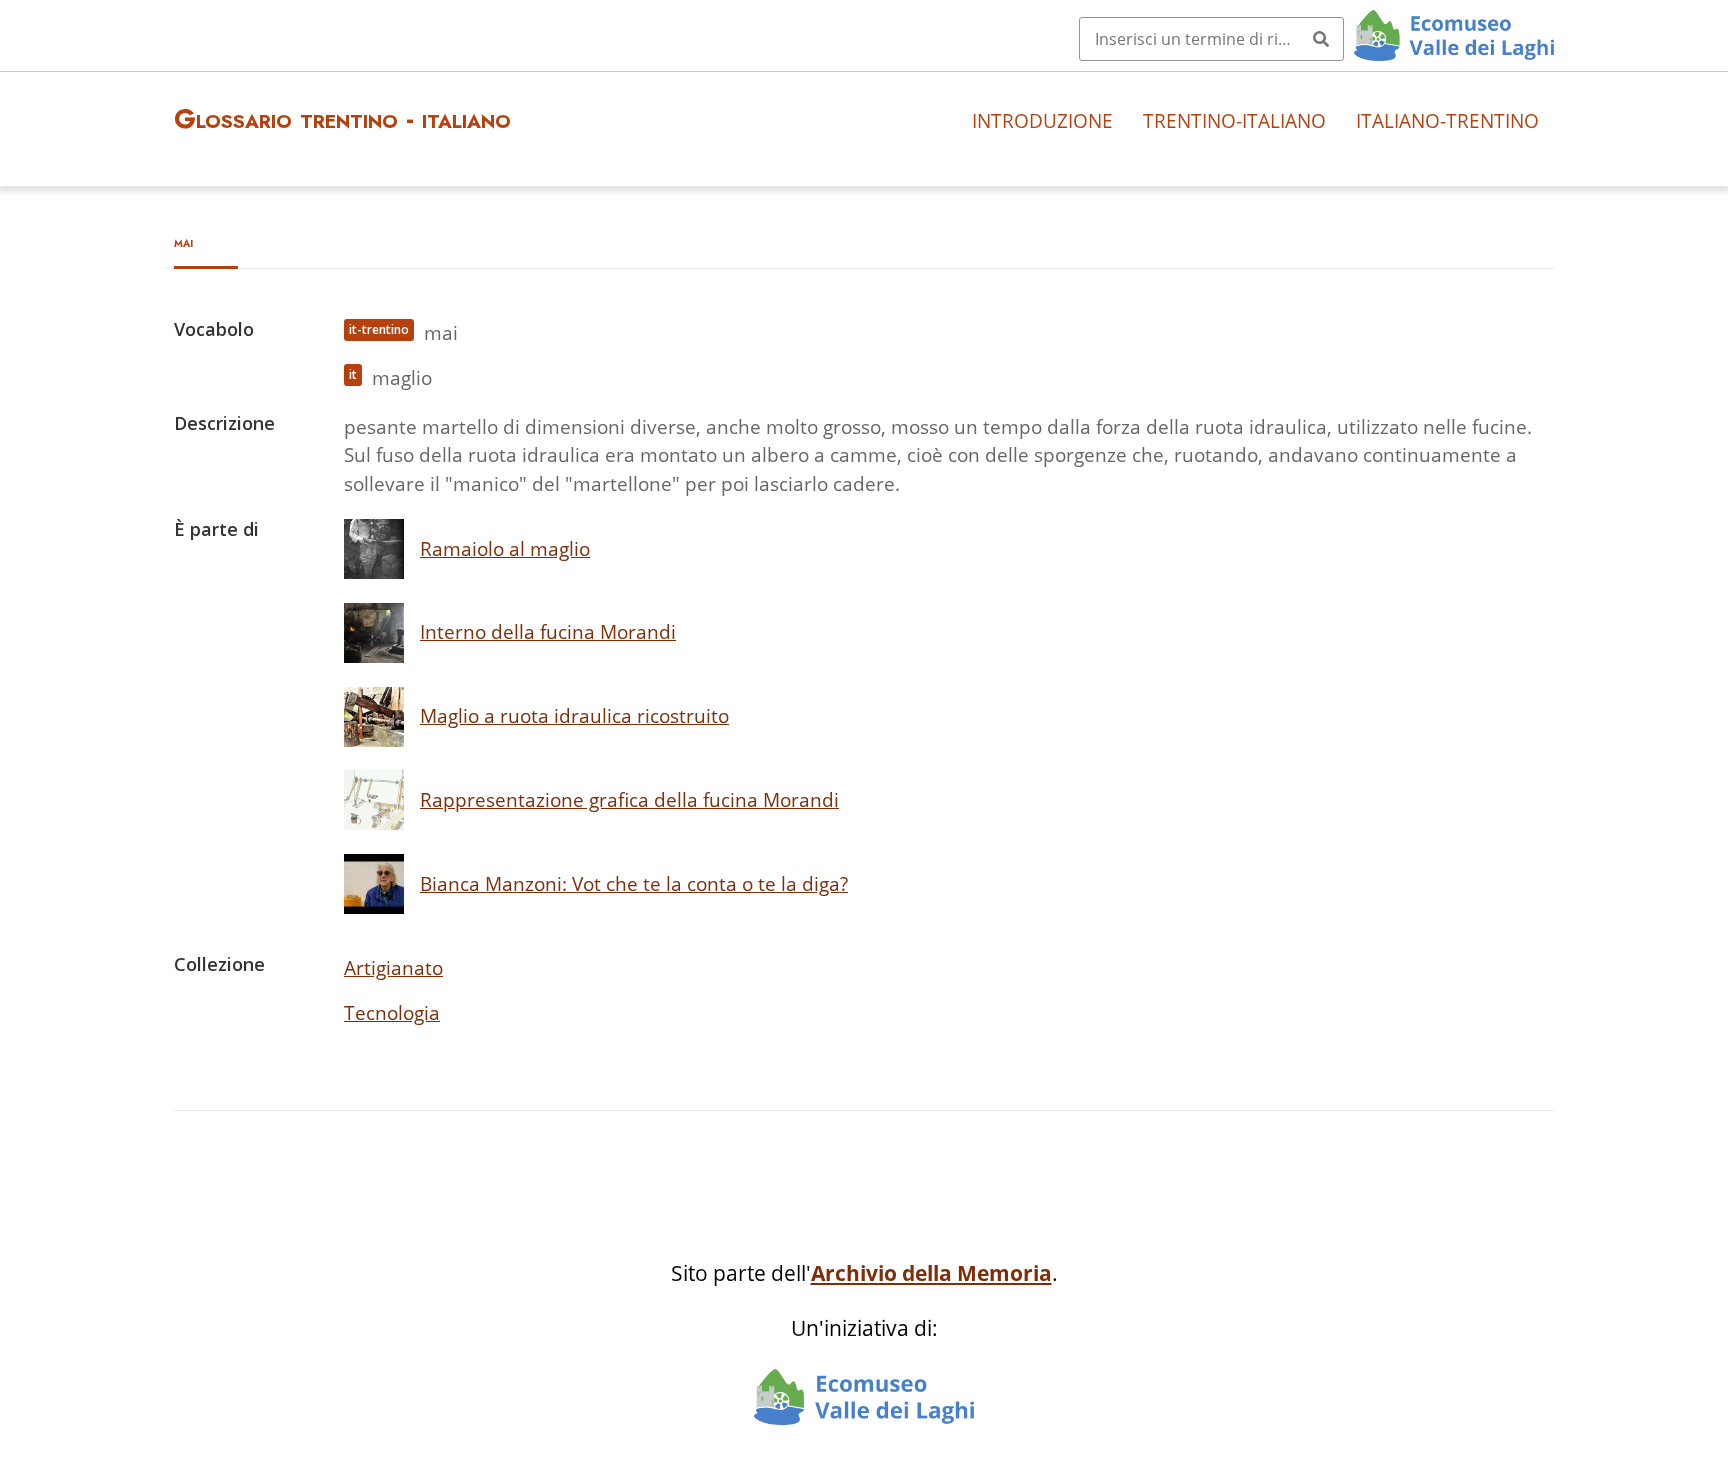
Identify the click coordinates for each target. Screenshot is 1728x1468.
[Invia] (1321, 39)
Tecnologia (392, 1012)
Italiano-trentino (1447, 120)
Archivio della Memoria (931, 1273)
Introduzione (1042, 120)
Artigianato (393, 967)
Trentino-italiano (1234, 120)
